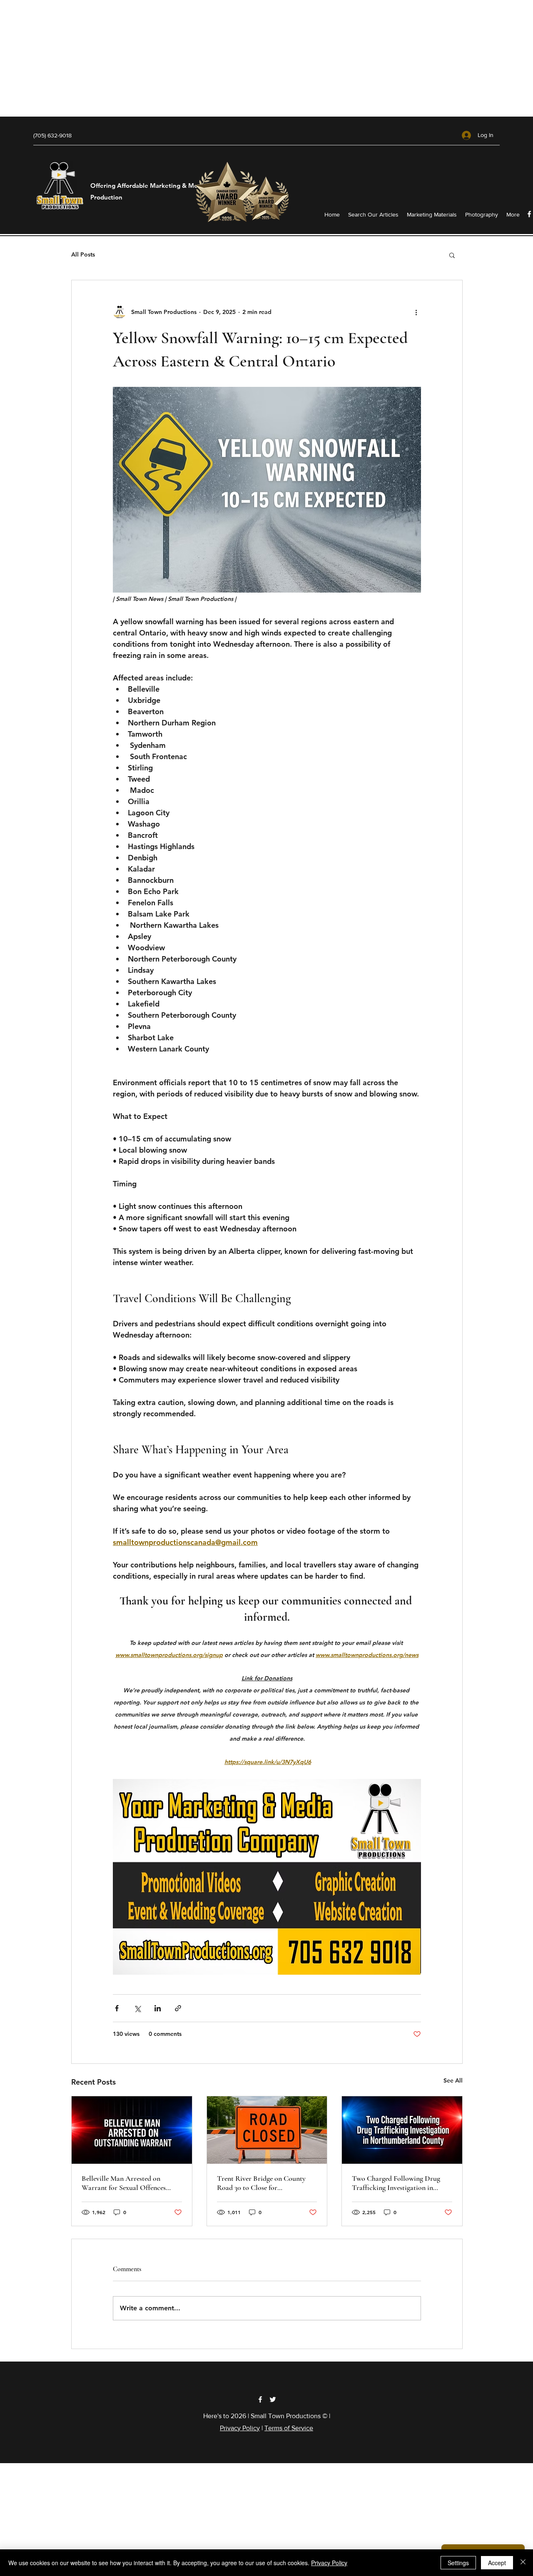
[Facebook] (260, 2399)
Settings (458, 2563)
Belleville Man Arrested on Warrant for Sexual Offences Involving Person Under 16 (124, 2183)
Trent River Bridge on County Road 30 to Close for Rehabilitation (261, 2183)
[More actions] (416, 312)
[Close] (523, 2563)
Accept (497, 2563)
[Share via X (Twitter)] (137, 2008)
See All (453, 2080)
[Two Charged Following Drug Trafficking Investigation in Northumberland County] (402, 2130)
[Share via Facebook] (117, 2008)
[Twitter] (273, 2399)
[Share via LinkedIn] (158, 2008)
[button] (452, 255)
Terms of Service (289, 2428)
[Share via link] (178, 2008)
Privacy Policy (240, 2428)
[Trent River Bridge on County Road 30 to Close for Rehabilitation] (267, 2130)
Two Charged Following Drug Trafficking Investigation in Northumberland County (396, 2183)
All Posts (83, 254)
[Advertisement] (250, 58)
